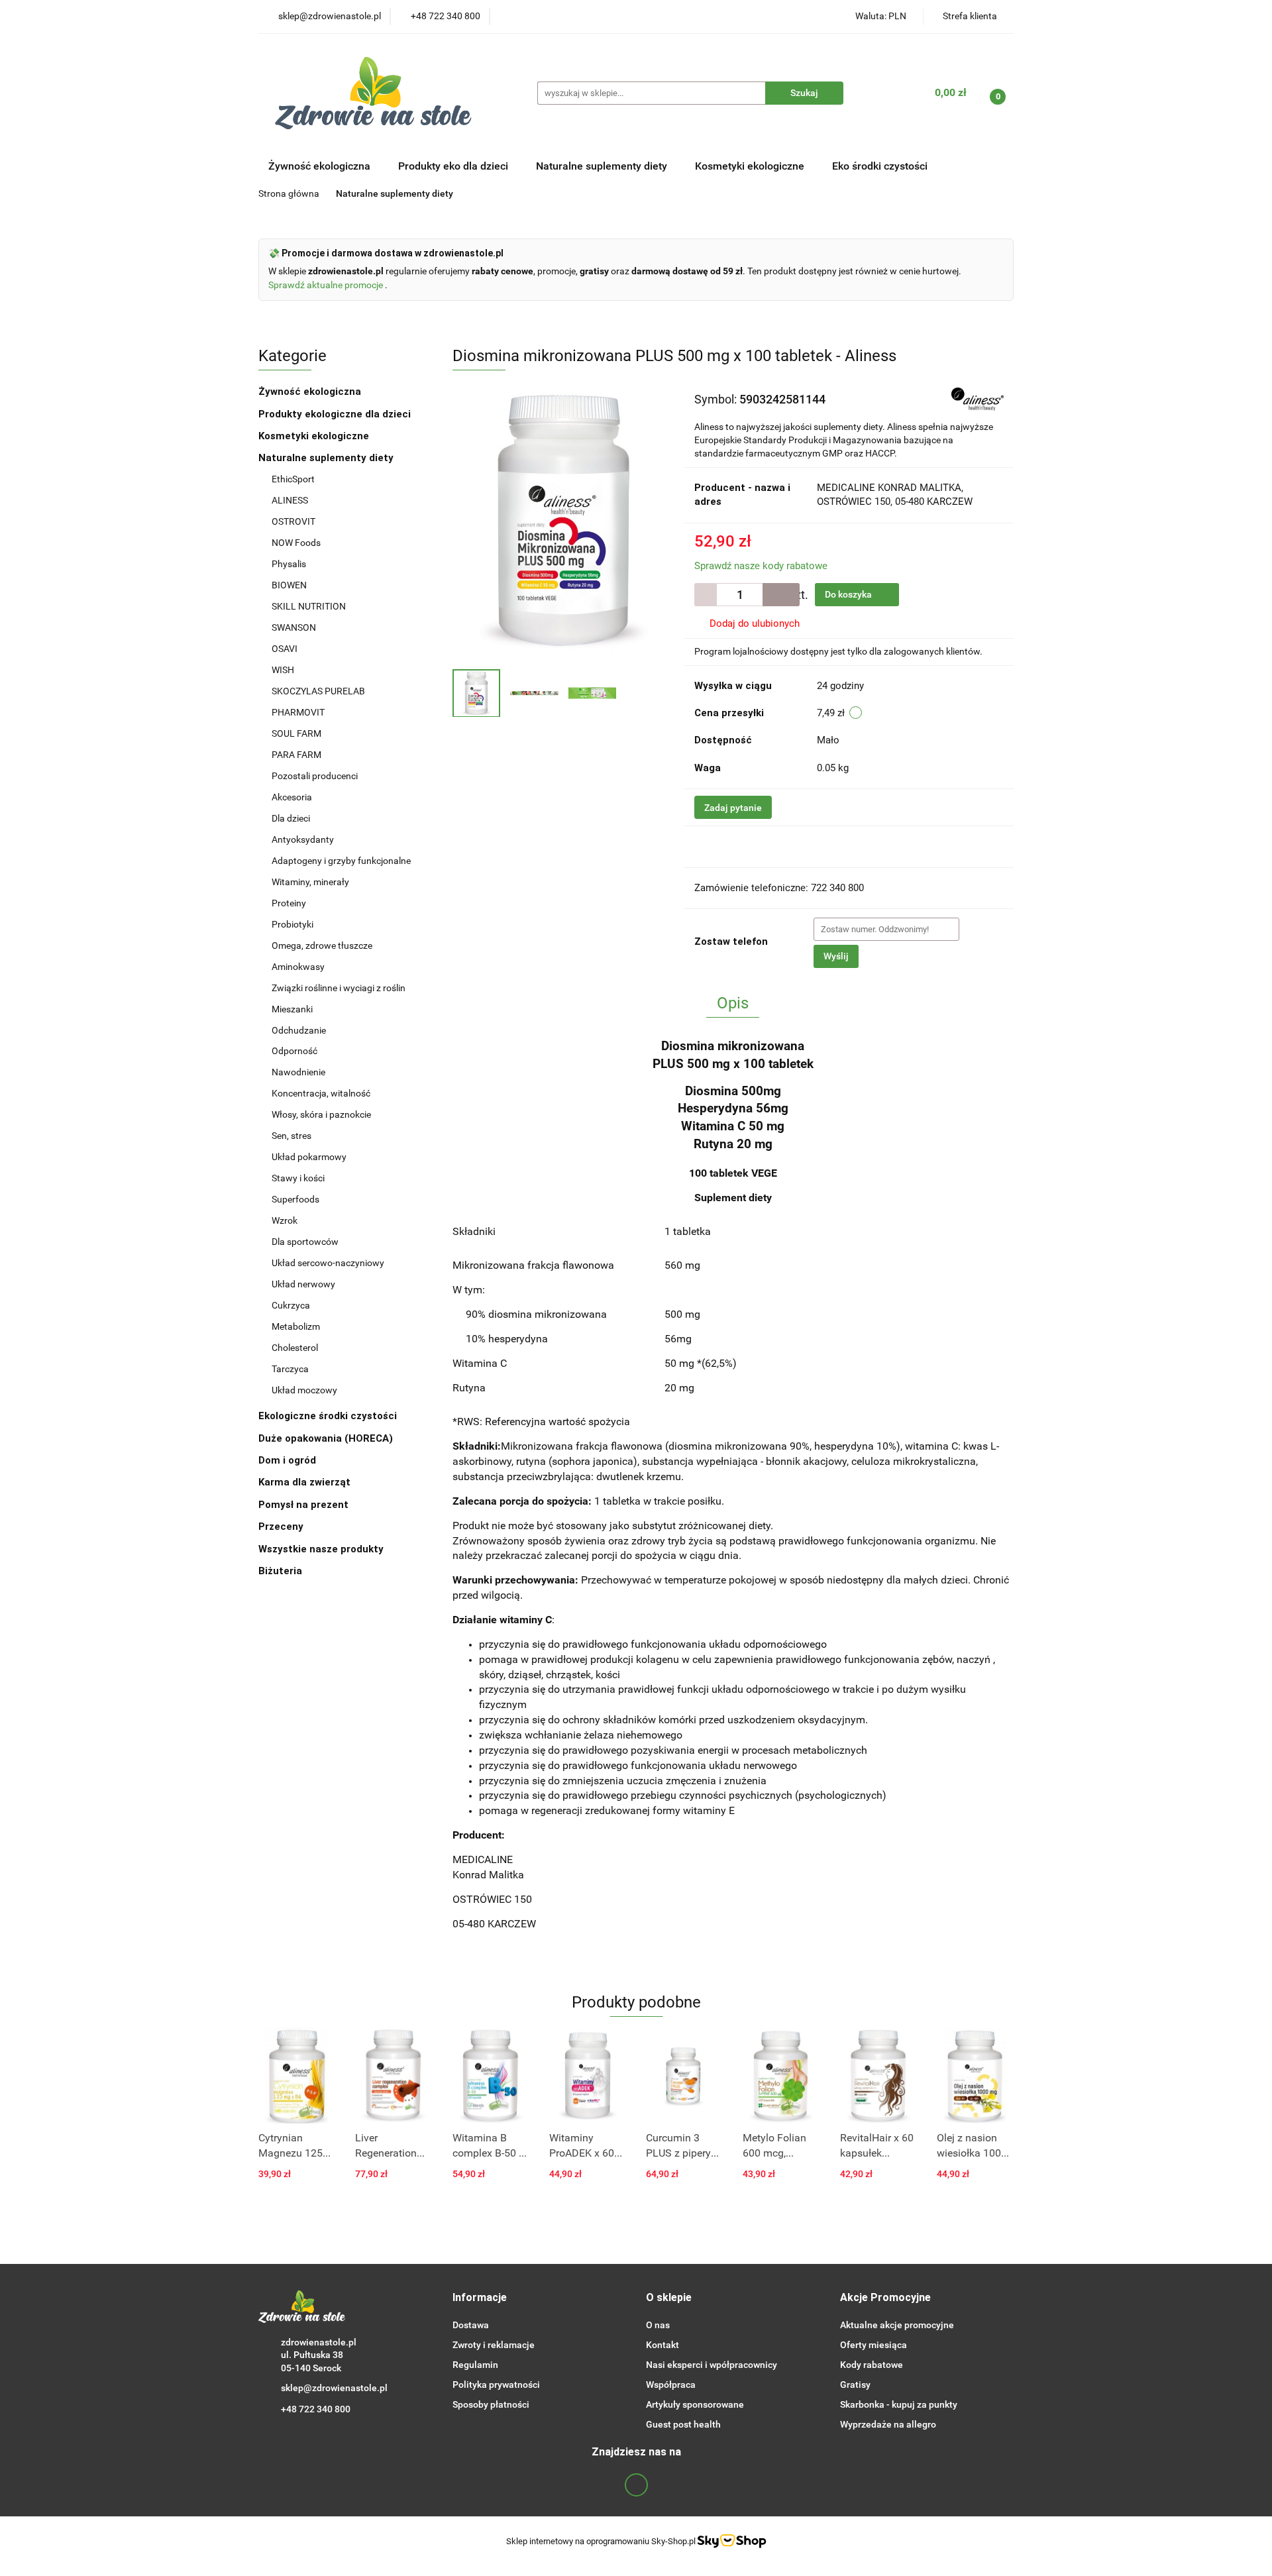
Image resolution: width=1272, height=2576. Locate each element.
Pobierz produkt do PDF (766, 846)
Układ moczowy (304, 1390)
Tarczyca (290, 1369)
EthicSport (294, 479)
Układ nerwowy (303, 1284)
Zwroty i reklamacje (494, 2345)
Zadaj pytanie (733, 808)
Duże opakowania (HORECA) (327, 1438)
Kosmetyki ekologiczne (751, 166)
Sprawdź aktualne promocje (327, 285)
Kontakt (662, 2345)
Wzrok (285, 1220)
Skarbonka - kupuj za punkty (899, 2404)
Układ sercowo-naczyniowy (328, 1263)
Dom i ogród (289, 1460)
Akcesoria (292, 797)
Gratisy (855, 2385)
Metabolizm (296, 1326)
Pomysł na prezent (303, 1505)
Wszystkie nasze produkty (322, 1549)
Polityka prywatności (496, 2385)
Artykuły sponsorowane (695, 2404)
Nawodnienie (298, 1072)
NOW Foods (297, 543)
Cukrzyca (291, 1305)
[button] (480, 2298)
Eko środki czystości (881, 166)
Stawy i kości (298, 1178)
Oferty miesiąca (874, 2345)
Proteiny (289, 903)
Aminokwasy (298, 967)
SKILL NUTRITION (309, 606)
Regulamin (475, 2365)
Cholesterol (295, 1348)
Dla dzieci (291, 818)
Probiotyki (292, 924)
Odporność (294, 1051)
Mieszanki (292, 1009)
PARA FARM (296, 755)
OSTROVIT (294, 521)
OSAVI (285, 649)
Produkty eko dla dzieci (454, 166)
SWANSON (294, 627)
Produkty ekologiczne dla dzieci (336, 414)
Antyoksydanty (303, 839)
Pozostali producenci (315, 776)
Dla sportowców (305, 1242)
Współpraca (671, 2385)
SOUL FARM (296, 733)
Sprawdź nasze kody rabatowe (761, 566)
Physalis (289, 564)
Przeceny (281, 1527)
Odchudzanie (299, 1030)
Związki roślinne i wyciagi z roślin (339, 988)
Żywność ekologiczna (311, 392)
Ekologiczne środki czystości (329, 1416)
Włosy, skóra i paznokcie (321, 1114)
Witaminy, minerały (310, 882)
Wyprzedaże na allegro (888, 2424)
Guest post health (683, 2424)
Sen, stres (291, 1136)
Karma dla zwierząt (306, 1482)
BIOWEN (289, 585)
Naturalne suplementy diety (603, 166)
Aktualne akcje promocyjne (897, 2325)
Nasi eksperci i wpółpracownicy (712, 2365)
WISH (283, 670)
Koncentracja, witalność (321, 1093)
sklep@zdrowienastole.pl (334, 2388)
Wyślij (836, 956)
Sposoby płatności (491, 2404)
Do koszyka (849, 594)
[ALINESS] (978, 398)
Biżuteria (280, 1571)
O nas (658, 2325)
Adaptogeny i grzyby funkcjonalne (341, 861)
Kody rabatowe (872, 2365)
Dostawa (471, 2325)
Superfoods (295, 1199)
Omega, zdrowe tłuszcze (322, 945)
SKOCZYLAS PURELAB (318, 691)
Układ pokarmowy (309, 1157)
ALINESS (291, 500)
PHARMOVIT (298, 712)
